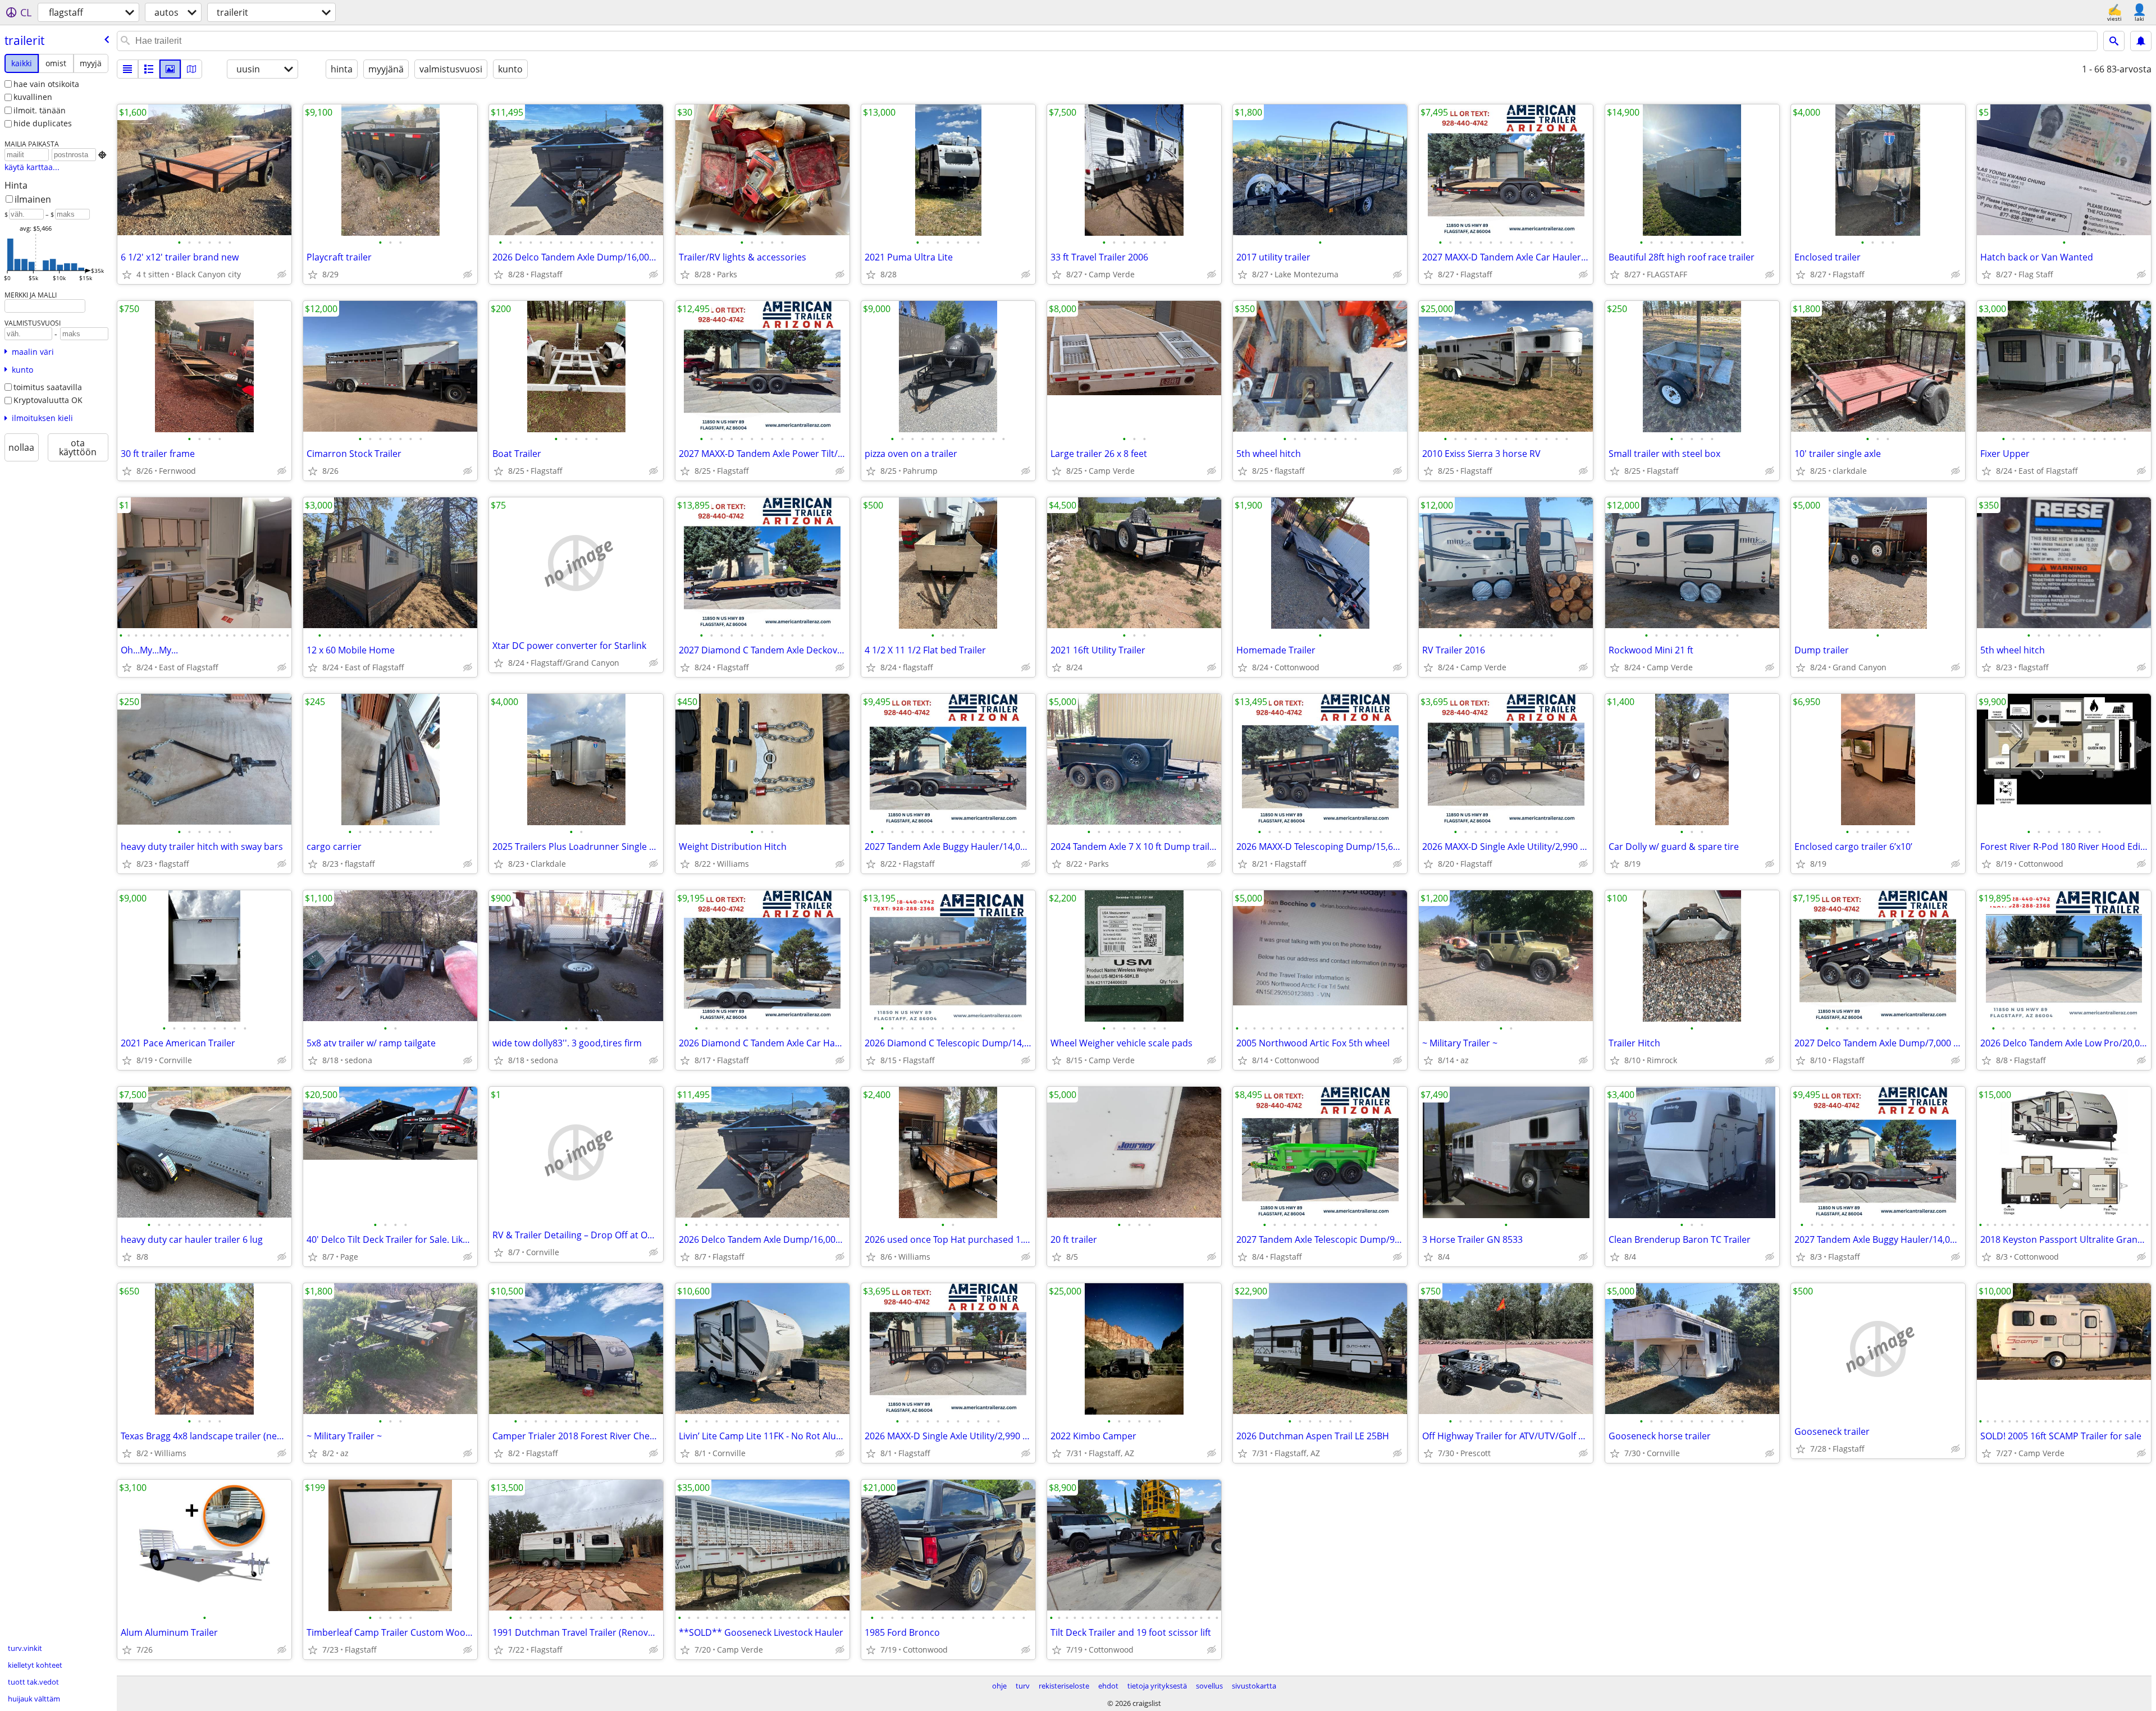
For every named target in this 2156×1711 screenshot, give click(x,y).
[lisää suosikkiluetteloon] (127, 275)
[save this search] (2141, 41)
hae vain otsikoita (46, 84)
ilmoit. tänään (40, 110)
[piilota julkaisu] (282, 275)
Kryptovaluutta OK (48, 400)
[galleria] (170, 69)
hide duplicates (43, 123)
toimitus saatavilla (48, 387)
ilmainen (33, 199)
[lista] (127, 69)
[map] (191, 69)
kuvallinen (33, 97)
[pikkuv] (149, 69)
